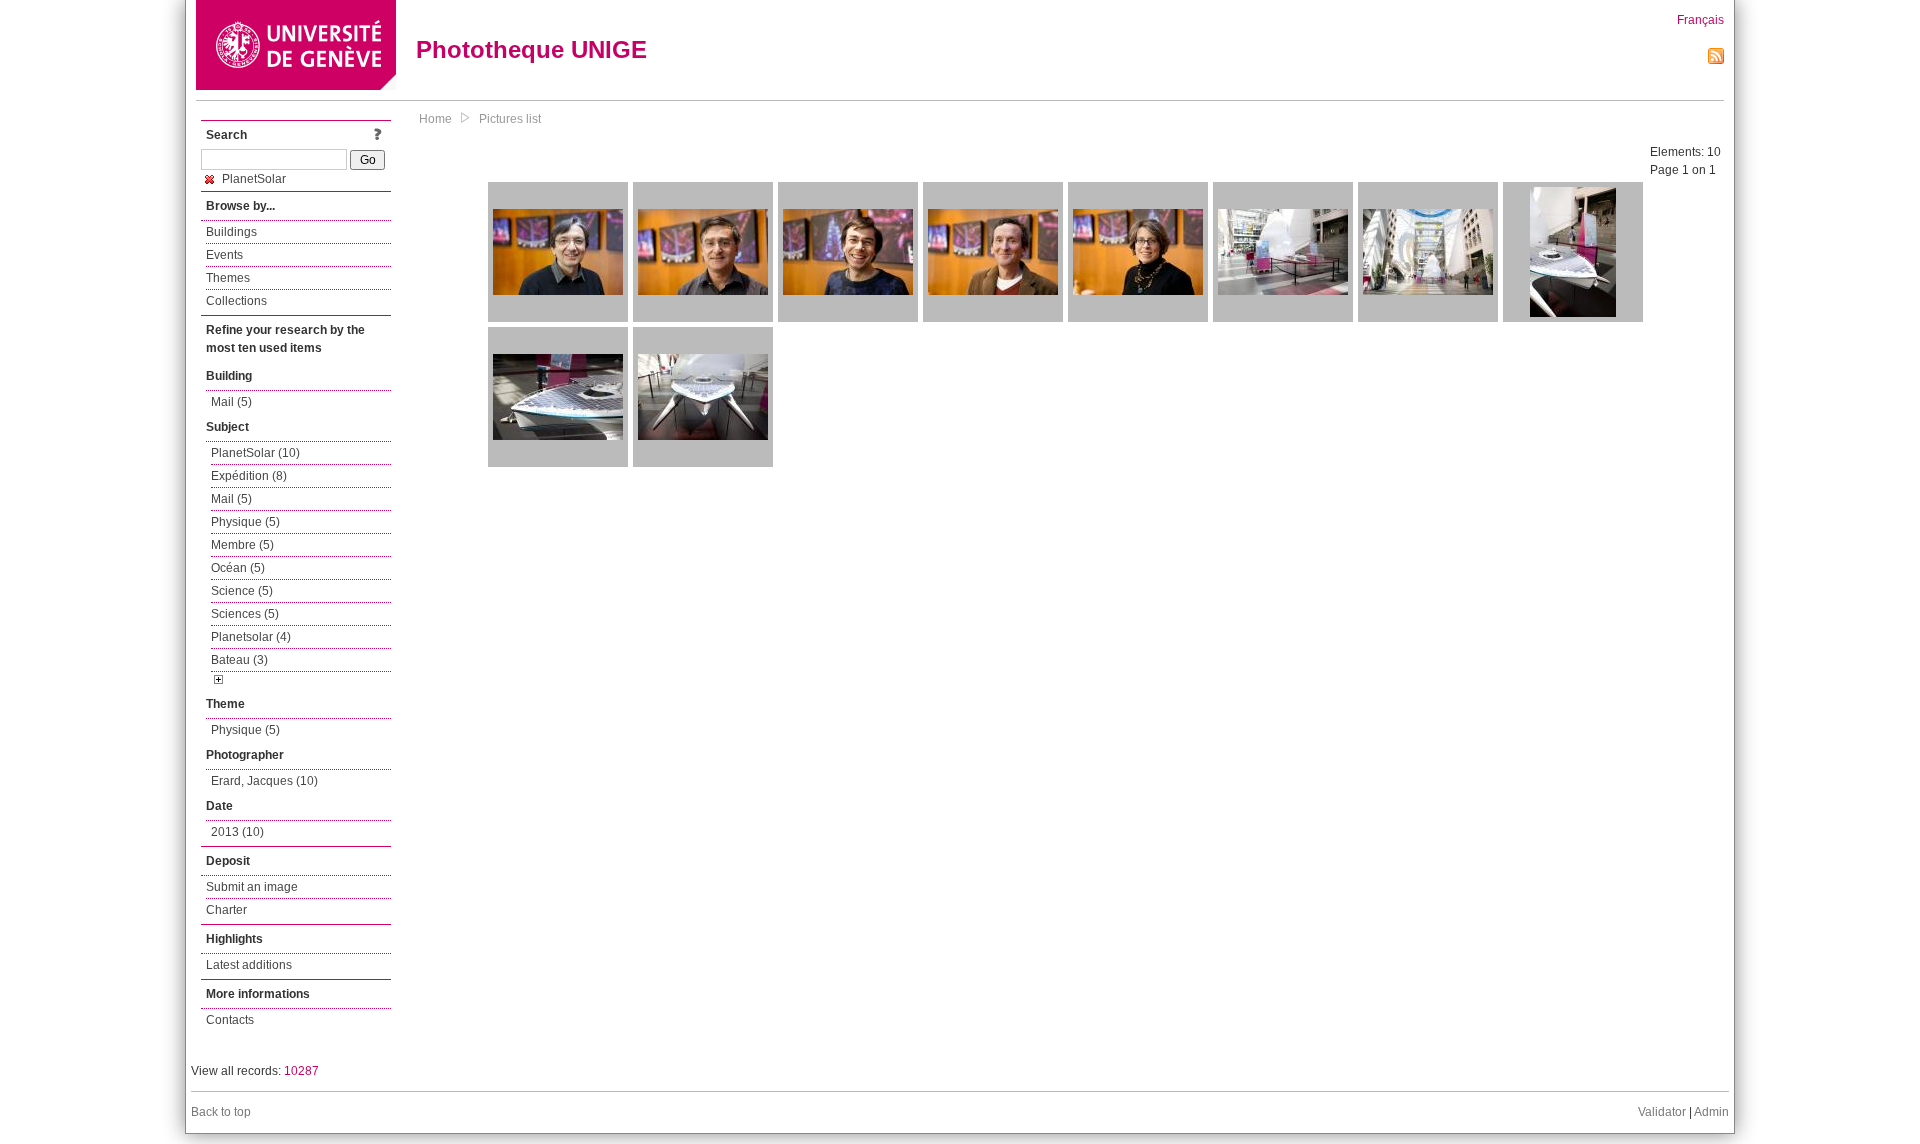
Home (435, 119)
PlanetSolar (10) (255, 453)
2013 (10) (237, 832)
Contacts (230, 1020)
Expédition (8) (249, 476)
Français (1700, 20)
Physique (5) (245, 522)
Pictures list (510, 119)
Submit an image (252, 887)
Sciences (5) (245, 614)
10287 (301, 1071)
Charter (226, 910)
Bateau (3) (239, 660)
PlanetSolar (252, 179)
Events (224, 255)
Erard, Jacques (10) (264, 781)
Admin (1711, 1112)
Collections (236, 301)
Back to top (221, 1112)
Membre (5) (242, 545)
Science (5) (242, 591)
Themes (228, 278)
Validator (1662, 1112)
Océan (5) (238, 568)
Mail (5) (231, 402)
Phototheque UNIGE (531, 49)
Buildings (231, 232)
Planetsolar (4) (251, 637)
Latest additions (249, 965)
